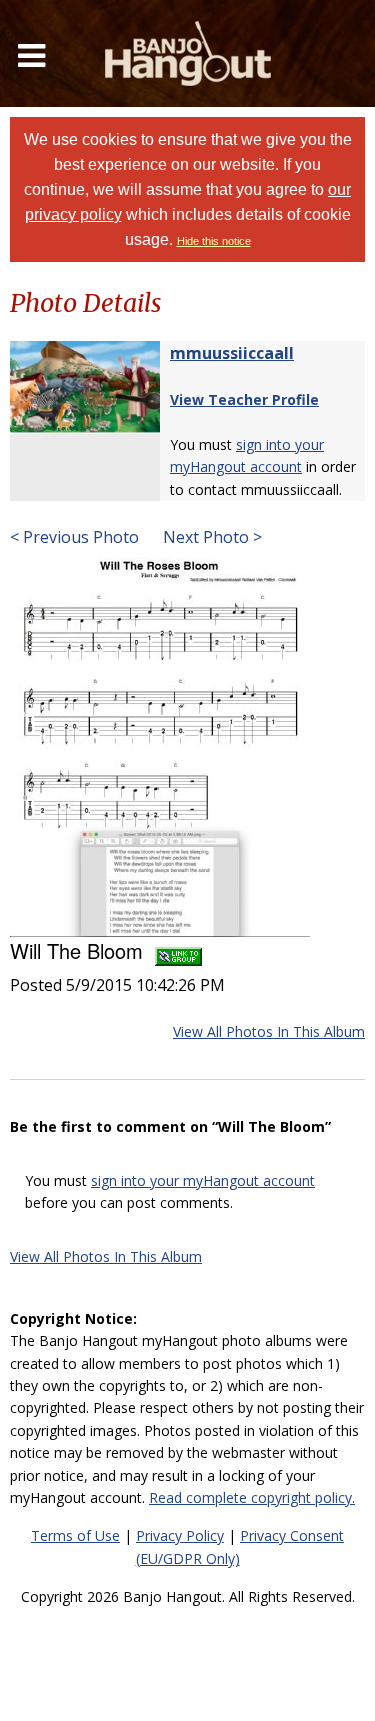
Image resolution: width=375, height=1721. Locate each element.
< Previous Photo (74, 537)
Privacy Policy (180, 1535)
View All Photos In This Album (269, 1031)
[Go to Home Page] (188, 53)
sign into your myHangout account (203, 1180)
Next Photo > (210, 537)
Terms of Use (75, 1535)
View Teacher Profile (244, 399)
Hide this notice (214, 241)
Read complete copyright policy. (252, 1497)
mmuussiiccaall (232, 353)
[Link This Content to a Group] (178, 950)
